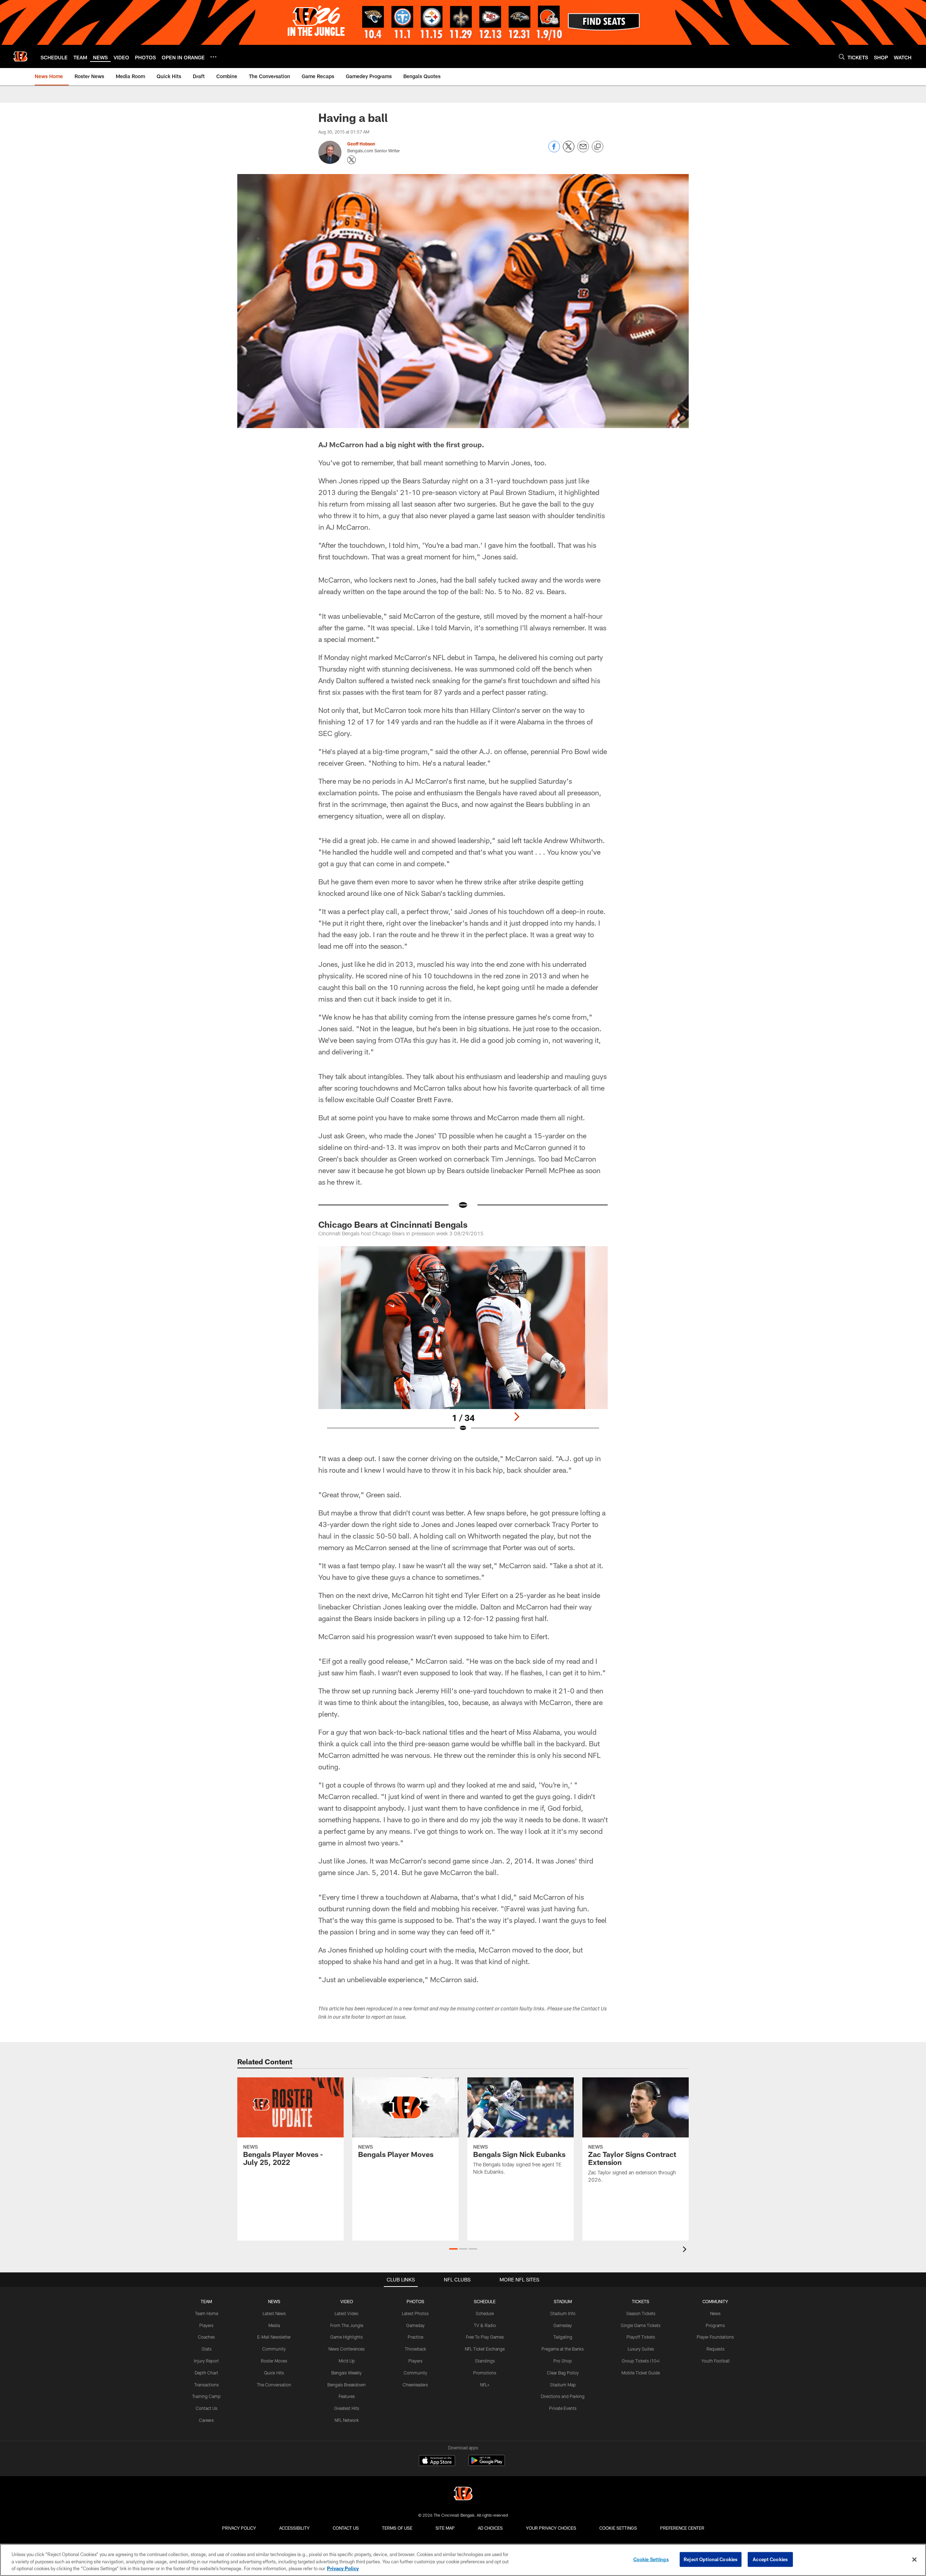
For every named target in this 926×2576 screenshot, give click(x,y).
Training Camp (206, 2396)
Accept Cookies (770, 2559)
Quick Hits (274, 2373)
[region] (463, 2560)
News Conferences (347, 2349)
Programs (715, 2325)
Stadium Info (563, 2313)
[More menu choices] (213, 57)
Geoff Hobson (361, 144)
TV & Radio (485, 2325)
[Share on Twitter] (569, 150)
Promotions (485, 2373)
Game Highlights (347, 2337)
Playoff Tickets (641, 2337)
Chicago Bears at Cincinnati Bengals (393, 1224)
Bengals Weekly (347, 2373)
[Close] (914, 2559)
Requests (715, 2349)
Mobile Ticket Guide (641, 2373)
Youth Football (715, 2361)
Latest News (274, 2313)
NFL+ (485, 2385)
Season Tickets (641, 2313)
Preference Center (682, 2528)
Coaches (206, 2337)
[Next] (517, 1417)
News (715, 2313)
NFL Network (347, 2420)
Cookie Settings (618, 2528)
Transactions (207, 2385)
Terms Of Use (397, 2528)
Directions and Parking (563, 2396)
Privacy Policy (239, 2528)
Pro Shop (563, 2361)
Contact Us (207, 2408)
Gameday (415, 2325)
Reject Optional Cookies (711, 2559)
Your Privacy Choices (551, 2528)
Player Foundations (715, 2337)
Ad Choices (490, 2528)
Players (206, 2325)
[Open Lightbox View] (463, 1344)
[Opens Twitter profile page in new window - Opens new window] (352, 160)
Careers (206, 2420)
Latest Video (347, 2313)
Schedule (485, 2313)
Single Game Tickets (641, 2325)
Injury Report (206, 2361)
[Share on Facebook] (554, 150)
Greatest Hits (347, 2408)
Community (274, 2349)
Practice (415, 2337)
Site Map (445, 2528)
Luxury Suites (641, 2349)
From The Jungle (347, 2325)
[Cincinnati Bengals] (463, 2494)
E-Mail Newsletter (274, 2337)
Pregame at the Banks (563, 2349)
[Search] (842, 57)
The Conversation (274, 2385)
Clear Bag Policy (563, 2373)
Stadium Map (563, 2385)
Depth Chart (206, 2373)
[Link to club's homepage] (20, 56)
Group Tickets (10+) (641, 2361)
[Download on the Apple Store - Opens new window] (437, 2461)
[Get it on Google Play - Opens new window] (487, 2464)
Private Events (563, 2408)
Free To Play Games (485, 2337)
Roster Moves (274, 2361)
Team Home (207, 2313)
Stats (207, 2349)
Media (274, 2325)
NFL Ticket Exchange (485, 2349)
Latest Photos (415, 2313)
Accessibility (294, 2528)
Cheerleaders (415, 2385)
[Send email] (583, 150)
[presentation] (686, 2250)
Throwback (415, 2349)
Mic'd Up (347, 2361)
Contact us (346, 2528)
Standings (485, 2361)
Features (347, 2396)
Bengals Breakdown (347, 2385)
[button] (453, 2249)
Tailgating (563, 2337)
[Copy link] (598, 147)
